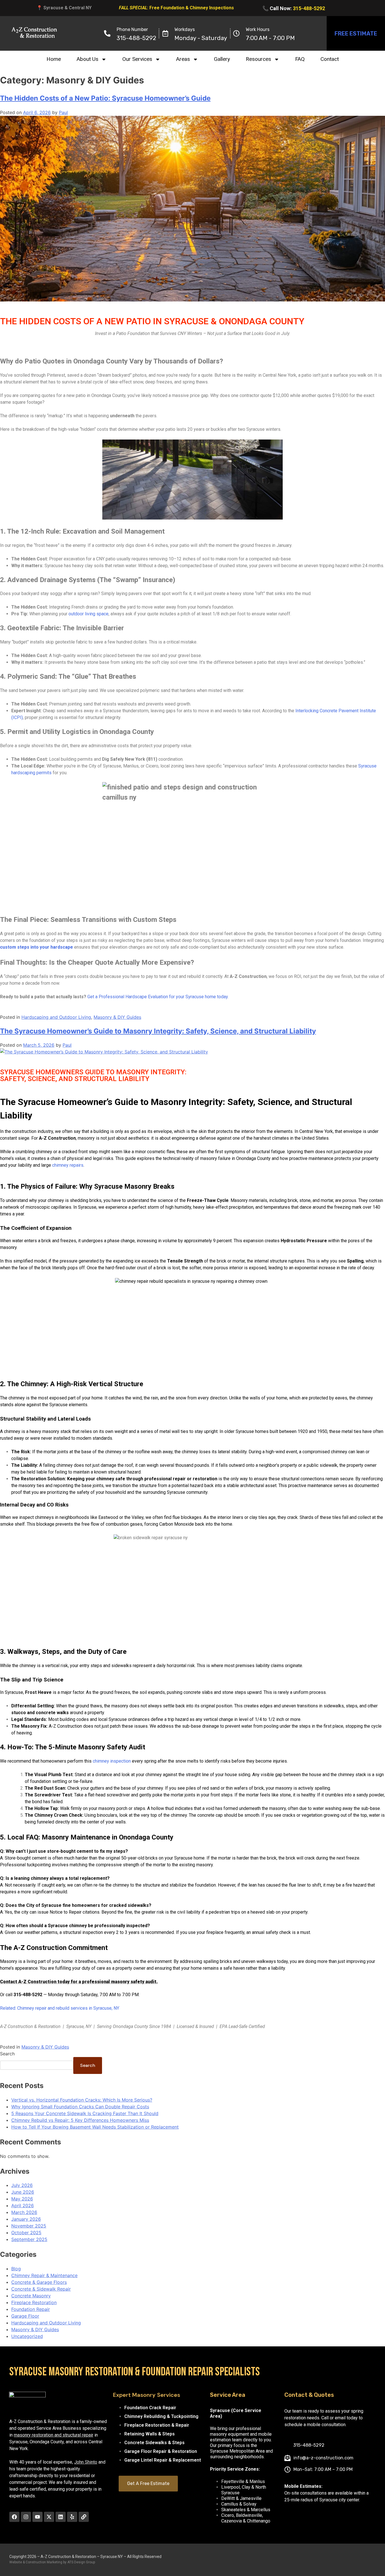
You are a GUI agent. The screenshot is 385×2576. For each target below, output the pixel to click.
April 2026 (23, 2206)
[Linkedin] (61, 2517)
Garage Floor (25, 2316)
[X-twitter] (49, 2517)
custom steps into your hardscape (36, 947)
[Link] (84, 2517)
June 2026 (23, 2192)
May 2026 (22, 2199)
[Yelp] (72, 2517)
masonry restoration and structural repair (54, 2435)
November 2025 (29, 2226)
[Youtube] (37, 2517)
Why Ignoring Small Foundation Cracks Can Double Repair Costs (80, 2107)
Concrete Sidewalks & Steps (154, 2443)
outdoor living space (88, 614)
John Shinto (86, 2462)
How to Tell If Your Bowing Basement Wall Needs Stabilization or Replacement (95, 2127)
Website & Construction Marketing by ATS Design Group (52, 2562)
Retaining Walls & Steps (150, 2434)
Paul (63, 112)
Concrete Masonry (31, 2296)
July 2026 (22, 2185)
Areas (183, 59)
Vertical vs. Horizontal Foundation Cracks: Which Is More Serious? (82, 2100)
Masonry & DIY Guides (117, 1017)
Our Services (137, 59)
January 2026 (26, 2219)
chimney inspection (112, 1761)
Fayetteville (233, 2481)
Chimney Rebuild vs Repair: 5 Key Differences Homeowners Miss (80, 2120)
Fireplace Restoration (34, 2302)
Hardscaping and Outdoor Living (56, 1017)
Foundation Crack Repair (150, 2408)
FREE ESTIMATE (356, 34)
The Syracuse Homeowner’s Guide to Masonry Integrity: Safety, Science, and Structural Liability (158, 1031)
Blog (16, 2269)
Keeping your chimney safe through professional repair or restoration (142, 1479)
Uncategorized (27, 2336)
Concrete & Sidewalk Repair (41, 2289)
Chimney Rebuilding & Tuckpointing (161, 2416)
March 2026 (24, 2212)
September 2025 (29, 2239)
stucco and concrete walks (40, 1713)
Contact (330, 59)
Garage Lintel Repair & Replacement (163, 2460)
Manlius (257, 2481)
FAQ (300, 59)
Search (7, 2054)
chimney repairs (68, 1165)
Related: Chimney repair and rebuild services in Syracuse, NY (60, 2008)
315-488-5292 (309, 8)
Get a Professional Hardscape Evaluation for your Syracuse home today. (158, 997)
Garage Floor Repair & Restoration (161, 2451)
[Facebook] (14, 2517)
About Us (88, 59)
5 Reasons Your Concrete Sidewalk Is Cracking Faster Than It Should (85, 2113)
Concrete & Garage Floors (39, 2282)
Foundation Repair (31, 2309)
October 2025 (26, 2233)
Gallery (222, 59)
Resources (258, 59)
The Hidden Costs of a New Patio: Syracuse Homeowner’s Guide (105, 98)
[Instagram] (26, 2517)
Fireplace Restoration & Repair (157, 2425)
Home (54, 59)
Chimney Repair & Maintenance (44, 2275)
